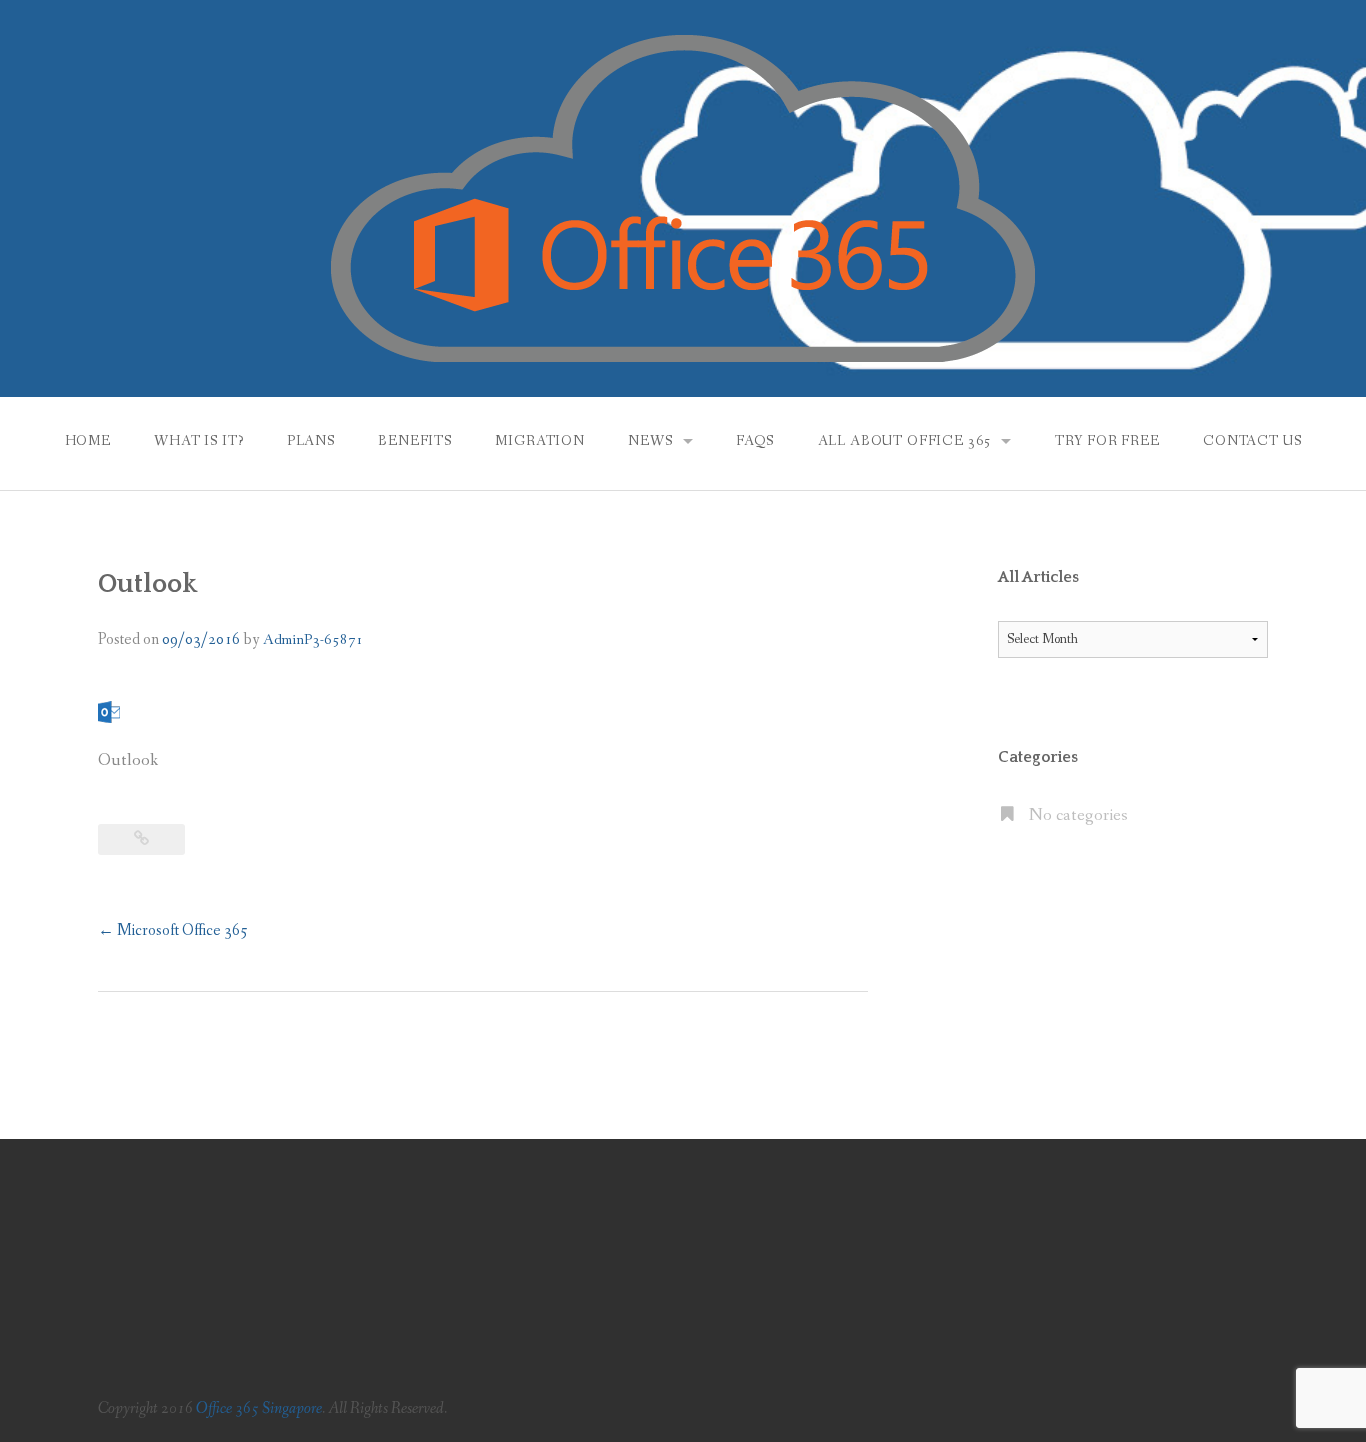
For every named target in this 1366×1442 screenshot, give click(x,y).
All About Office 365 (905, 441)
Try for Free (1107, 441)
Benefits (415, 441)
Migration (540, 441)
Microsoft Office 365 (173, 930)
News (650, 441)
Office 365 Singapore (259, 1408)
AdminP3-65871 (313, 640)
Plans (311, 441)
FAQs (755, 441)
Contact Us (1252, 441)
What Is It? (198, 441)
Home (88, 441)
